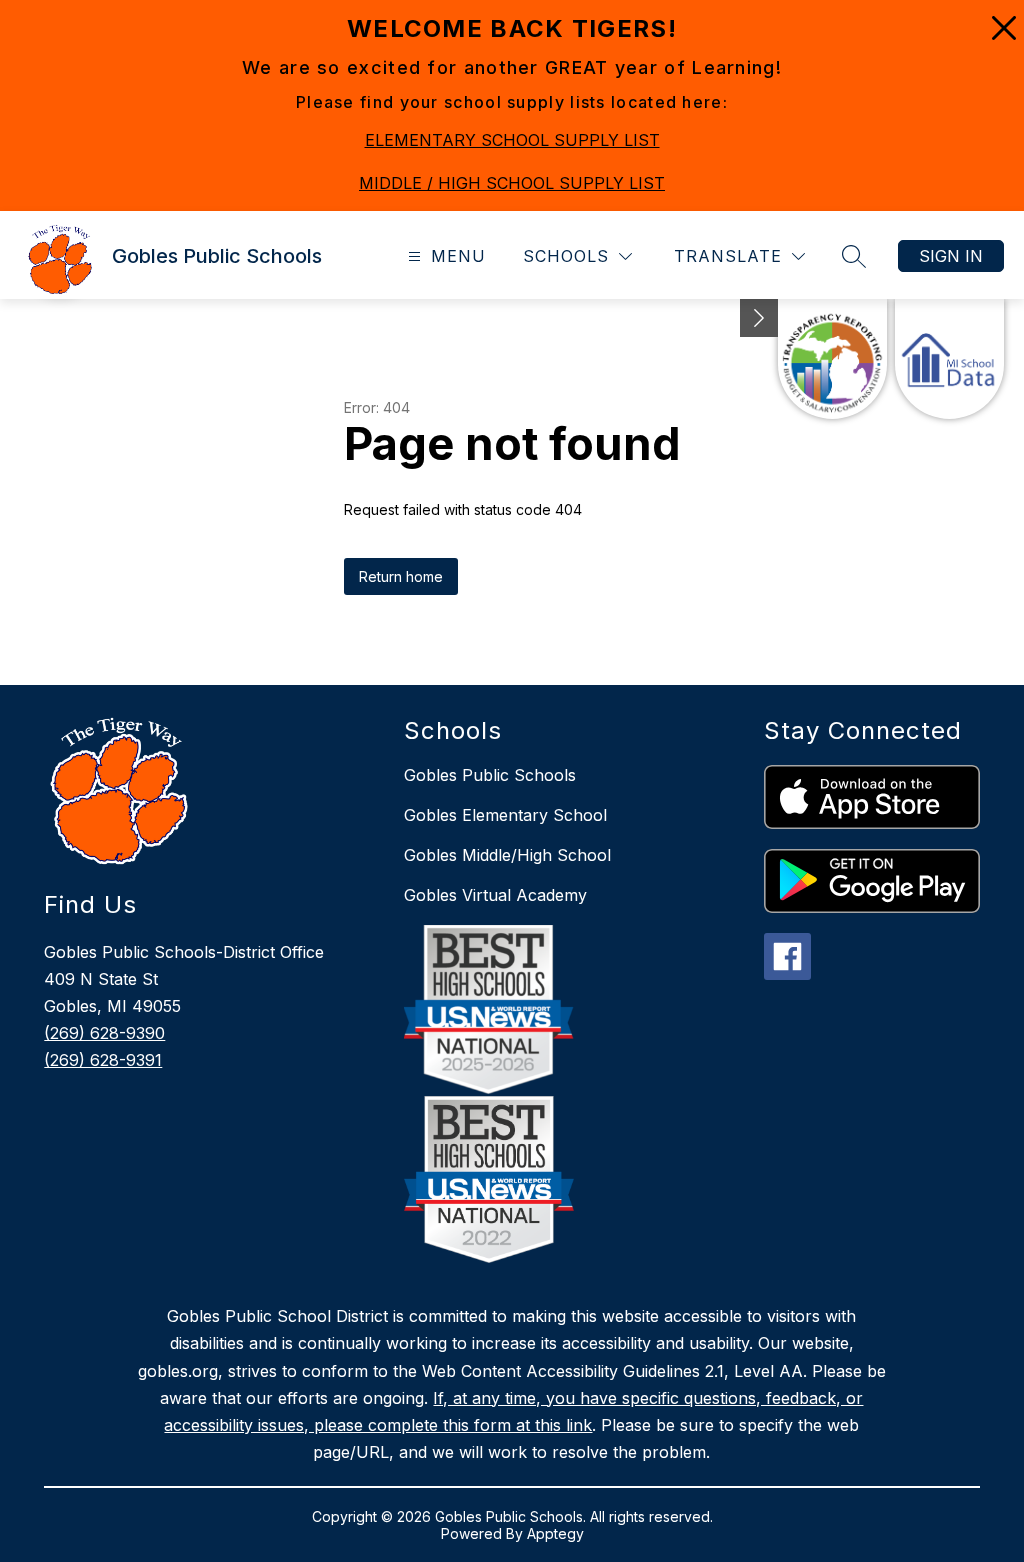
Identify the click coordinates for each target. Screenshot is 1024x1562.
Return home (401, 576)
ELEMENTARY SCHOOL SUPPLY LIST (512, 140)
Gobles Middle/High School (507, 855)
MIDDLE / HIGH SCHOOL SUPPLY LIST (512, 183)
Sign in (951, 256)
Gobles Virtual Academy (495, 895)
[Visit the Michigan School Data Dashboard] (949, 359)
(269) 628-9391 (103, 1060)
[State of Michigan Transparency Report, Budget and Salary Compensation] (832, 359)
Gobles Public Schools (490, 775)
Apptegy (555, 1533)
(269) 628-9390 (104, 1033)
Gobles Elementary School (505, 815)
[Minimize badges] (759, 318)
